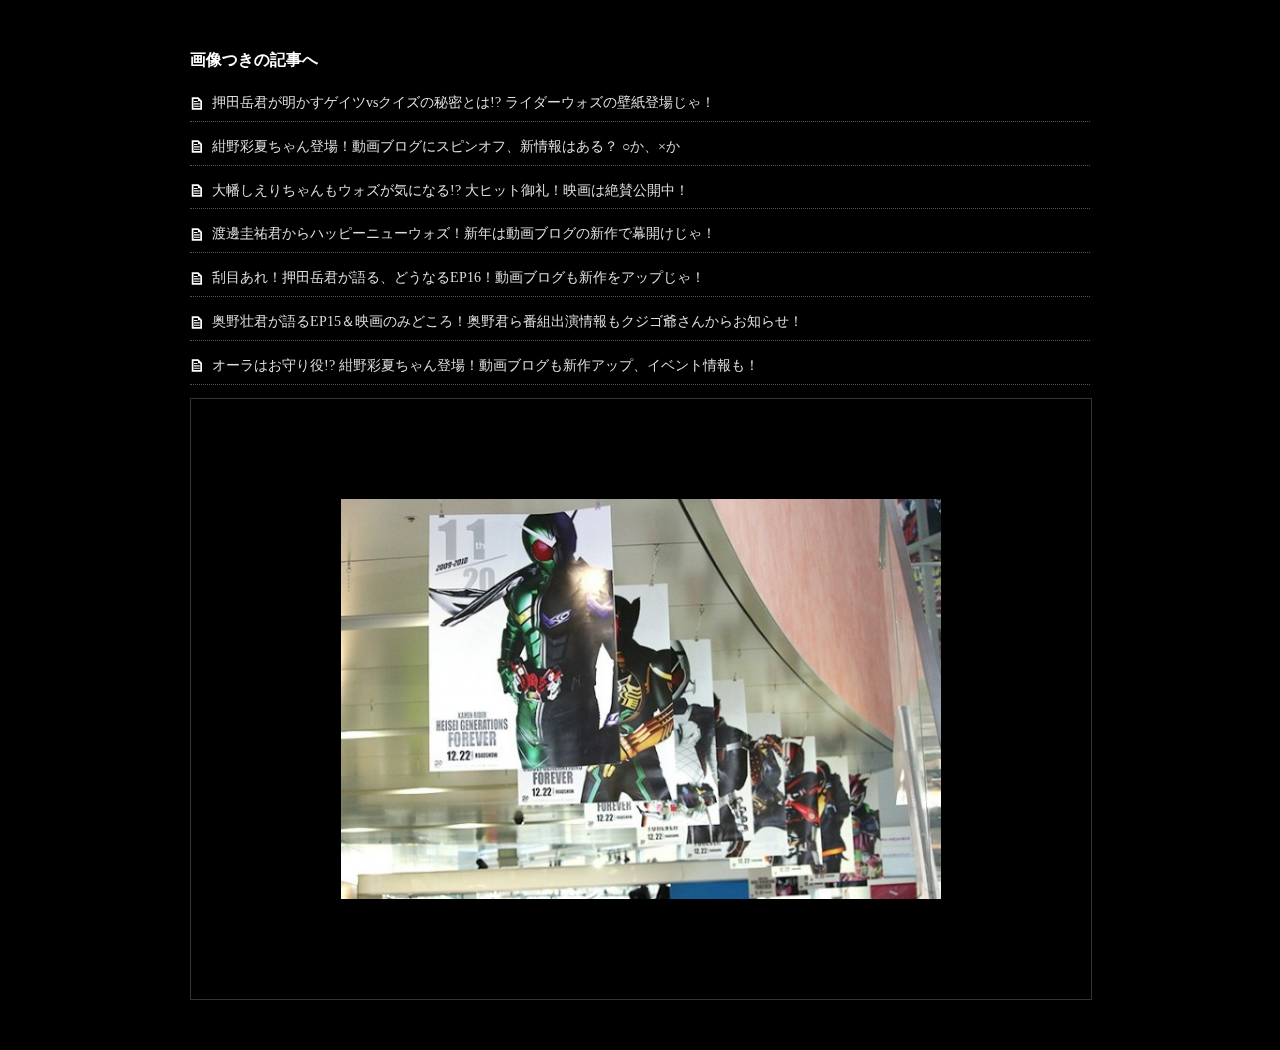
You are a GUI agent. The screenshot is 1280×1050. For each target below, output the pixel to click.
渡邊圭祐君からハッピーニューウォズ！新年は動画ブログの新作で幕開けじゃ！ (464, 233)
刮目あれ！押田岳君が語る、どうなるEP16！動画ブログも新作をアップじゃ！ (458, 277)
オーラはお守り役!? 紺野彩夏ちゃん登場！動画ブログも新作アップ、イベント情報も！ (485, 365)
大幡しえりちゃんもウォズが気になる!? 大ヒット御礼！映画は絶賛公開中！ (450, 190)
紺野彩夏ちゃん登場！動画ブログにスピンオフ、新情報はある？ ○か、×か (446, 146)
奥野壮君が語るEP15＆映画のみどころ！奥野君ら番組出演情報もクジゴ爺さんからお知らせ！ (507, 321)
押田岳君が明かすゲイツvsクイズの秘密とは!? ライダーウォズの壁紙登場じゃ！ (463, 102)
